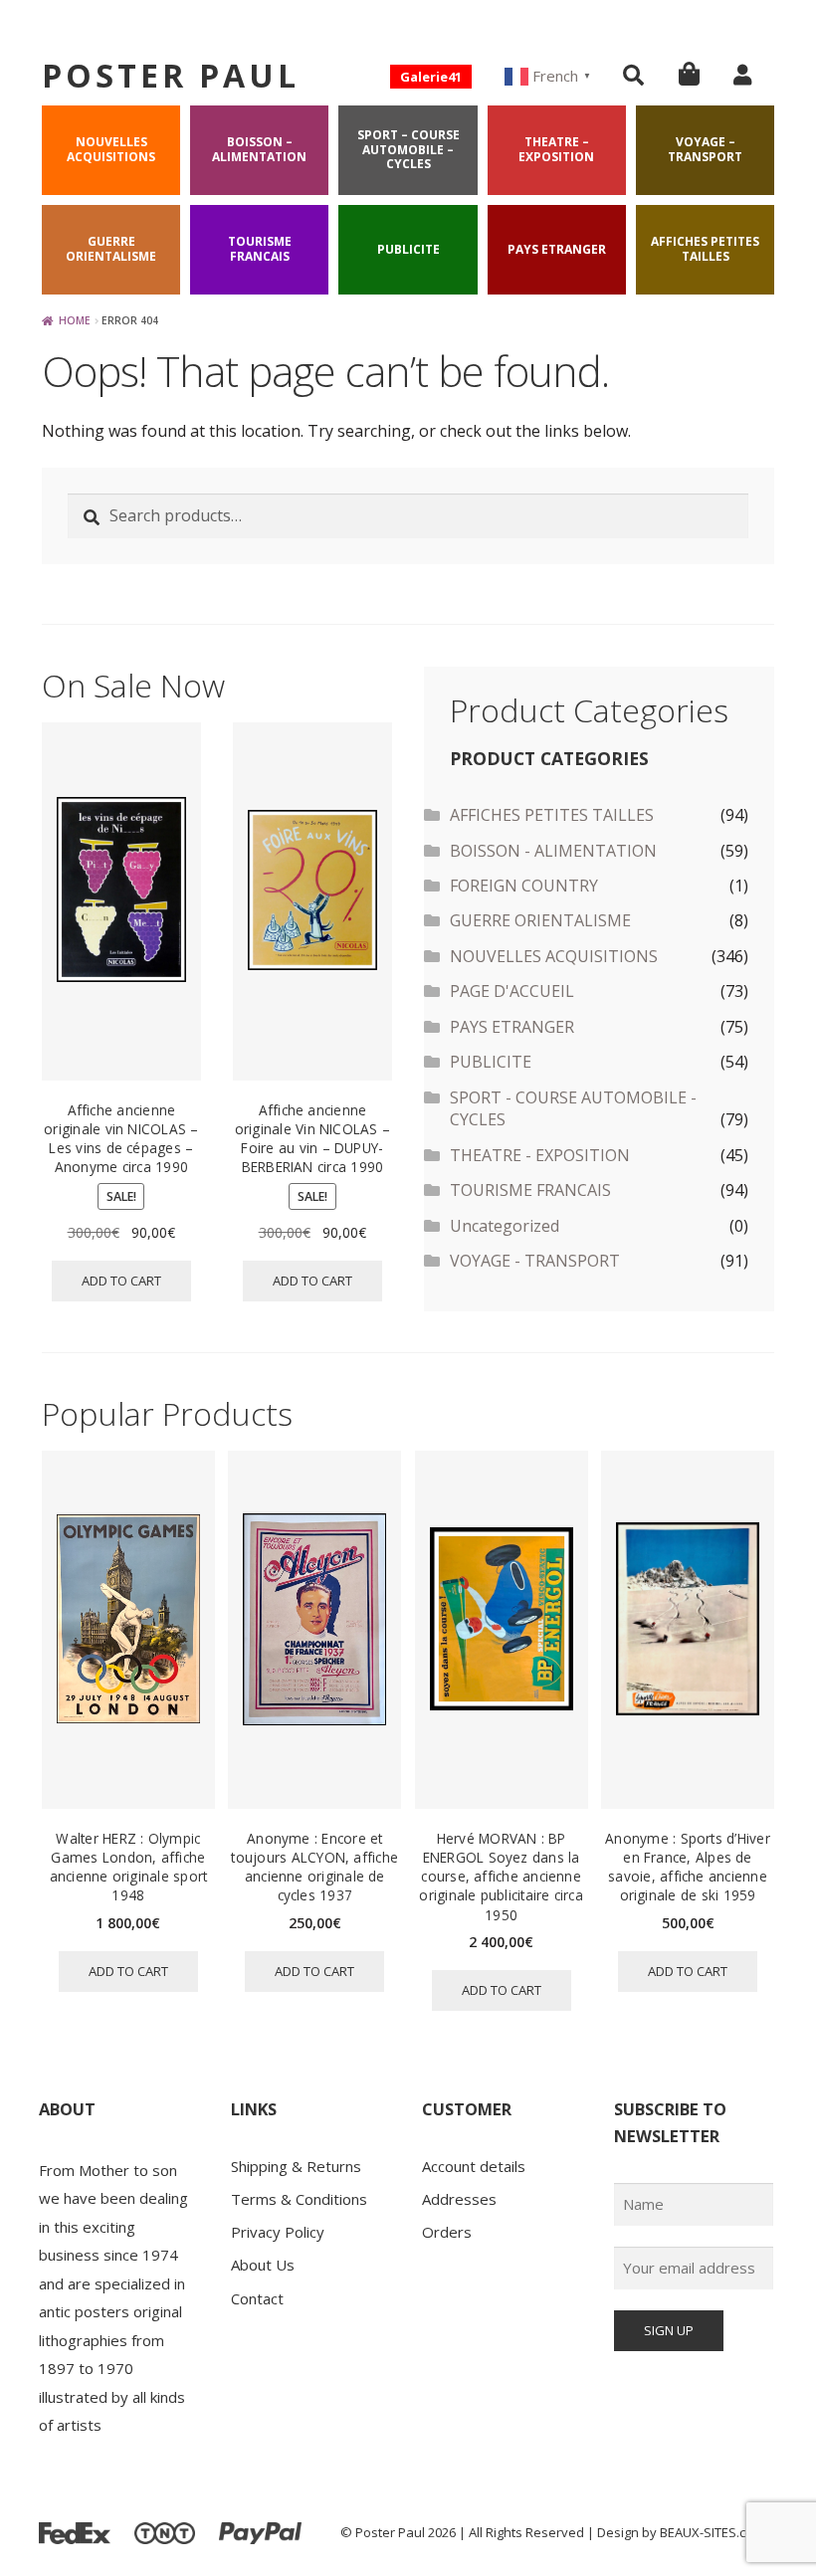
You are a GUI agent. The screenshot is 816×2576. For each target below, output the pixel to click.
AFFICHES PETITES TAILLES (705, 248)
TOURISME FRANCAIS (260, 248)
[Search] (633, 75)
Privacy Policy (278, 2232)
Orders (447, 2232)
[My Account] (742, 75)
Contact (257, 2298)
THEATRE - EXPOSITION (540, 1155)
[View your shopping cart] (689, 73)
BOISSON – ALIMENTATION (259, 149)
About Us (263, 2265)
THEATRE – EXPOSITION (556, 149)
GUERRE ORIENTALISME (111, 248)
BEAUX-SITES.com (712, 2532)
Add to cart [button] (121, 1281)
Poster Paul (171, 75)
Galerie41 (431, 77)
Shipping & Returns (296, 2166)
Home (75, 320)
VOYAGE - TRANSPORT (535, 1261)
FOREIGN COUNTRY (524, 886)
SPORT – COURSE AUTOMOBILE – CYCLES (408, 149)
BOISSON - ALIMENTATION (553, 851)
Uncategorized (505, 1226)
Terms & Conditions (299, 2199)
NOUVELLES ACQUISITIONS (111, 149)
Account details (474, 2166)
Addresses (459, 2199)
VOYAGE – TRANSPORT (705, 149)
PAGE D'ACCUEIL (512, 991)
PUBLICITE (408, 249)
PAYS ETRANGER (557, 249)
